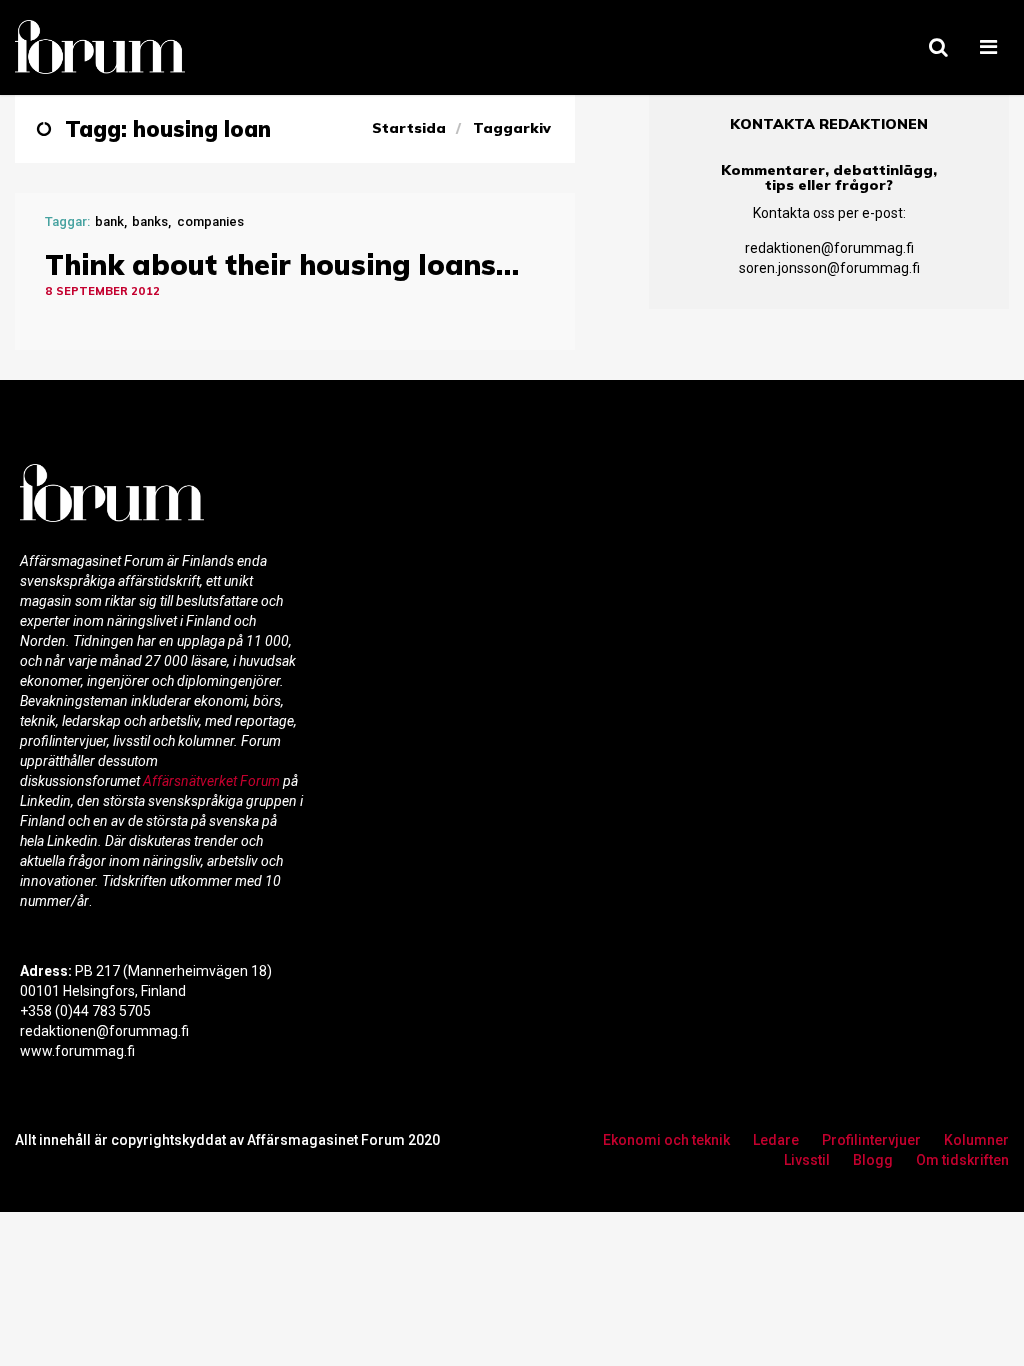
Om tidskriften (962, 1160)
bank (109, 221)
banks (150, 221)
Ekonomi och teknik (666, 1140)
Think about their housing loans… (282, 265)
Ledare (776, 1140)
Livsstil (807, 1160)
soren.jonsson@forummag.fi (829, 268)
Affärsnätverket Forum (213, 781)
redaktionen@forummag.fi (829, 248)
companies (210, 221)
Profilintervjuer (871, 1140)
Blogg (873, 1160)
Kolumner (976, 1140)
